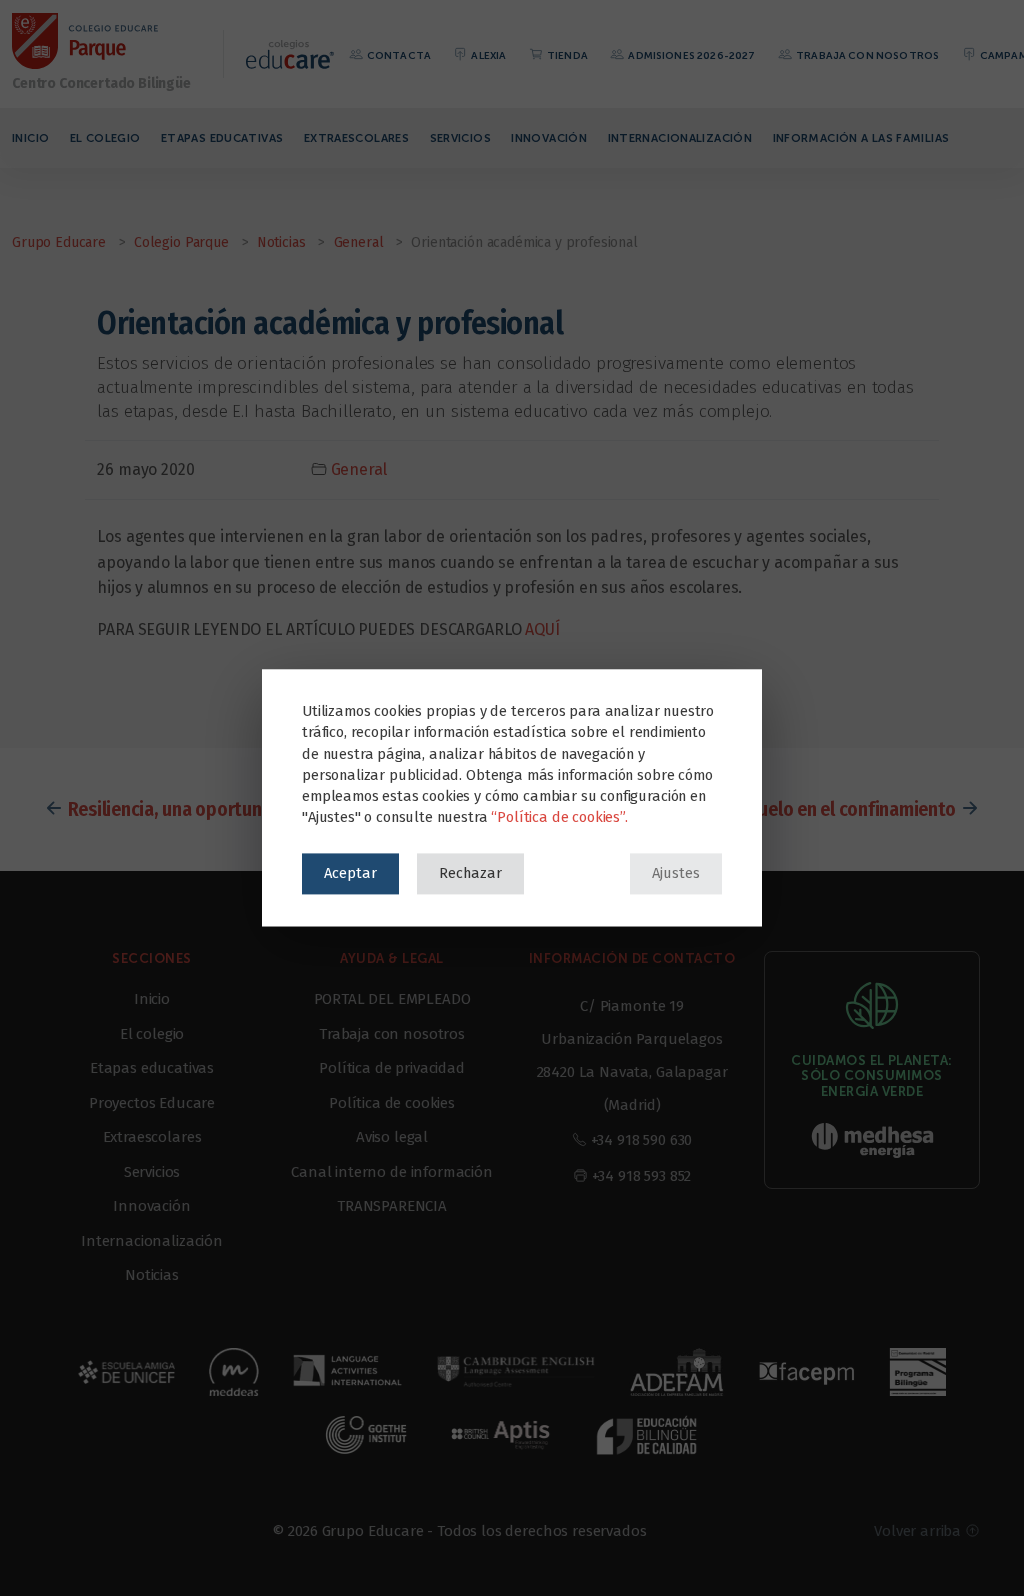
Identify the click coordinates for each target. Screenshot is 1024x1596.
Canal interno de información (392, 1172)
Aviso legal (392, 1137)
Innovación (549, 138)
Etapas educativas (222, 138)
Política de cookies (392, 1103)
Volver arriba (919, 1531)
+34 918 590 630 (642, 1140)
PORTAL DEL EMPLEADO (392, 999)
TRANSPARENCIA (392, 1206)
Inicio (30, 138)
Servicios (460, 138)
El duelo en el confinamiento (843, 809)
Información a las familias (861, 138)
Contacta (398, 55)
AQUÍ (542, 629)
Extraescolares (356, 138)
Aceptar (350, 873)
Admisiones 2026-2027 (690, 55)
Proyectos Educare (152, 1103)
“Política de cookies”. (559, 818)
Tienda (566, 55)
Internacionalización (680, 138)
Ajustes (676, 873)
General (359, 469)
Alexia (487, 55)
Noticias (152, 1275)
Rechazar (470, 873)
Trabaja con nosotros (866, 55)
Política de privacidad (391, 1068)
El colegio (105, 138)
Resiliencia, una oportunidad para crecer (229, 809)
